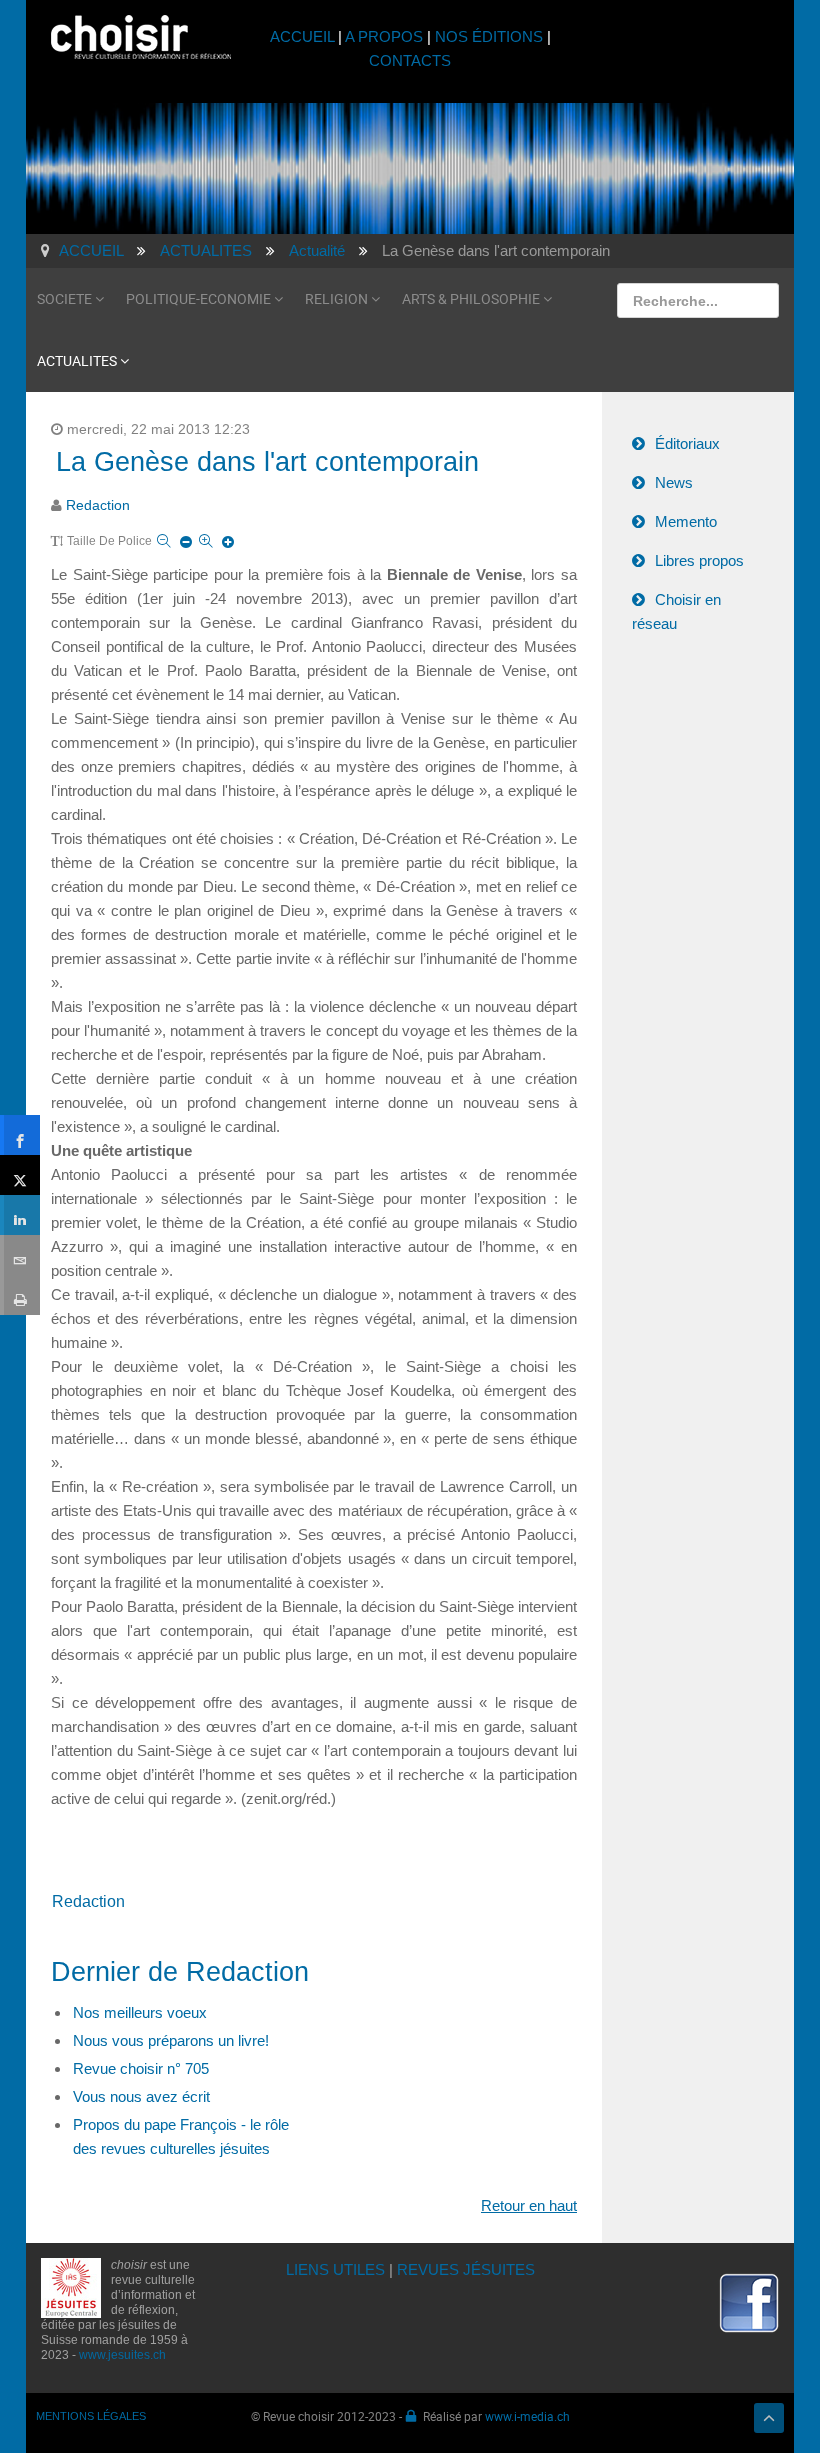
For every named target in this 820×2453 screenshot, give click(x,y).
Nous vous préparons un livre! (171, 2040)
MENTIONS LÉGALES (91, 2416)
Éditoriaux (687, 443)
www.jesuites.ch (122, 2355)
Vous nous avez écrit (141, 2096)
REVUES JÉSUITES (466, 2269)
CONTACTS (410, 60)
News (674, 482)
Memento (686, 521)
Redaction (98, 505)
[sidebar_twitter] (20, 1175)
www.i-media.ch (527, 2416)
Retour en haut (529, 2205)
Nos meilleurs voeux (140, 2012)
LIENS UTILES (335, 2269)
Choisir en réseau (676, 611)
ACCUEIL (304, 36)
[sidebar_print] (20, 1295)
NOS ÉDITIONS (489, 36)
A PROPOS (384, 36)
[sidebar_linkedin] (20, 1215)
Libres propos (699, 560)
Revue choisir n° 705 (141, 2068)
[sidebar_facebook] (20, 1135)
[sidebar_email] (20, 1255)
